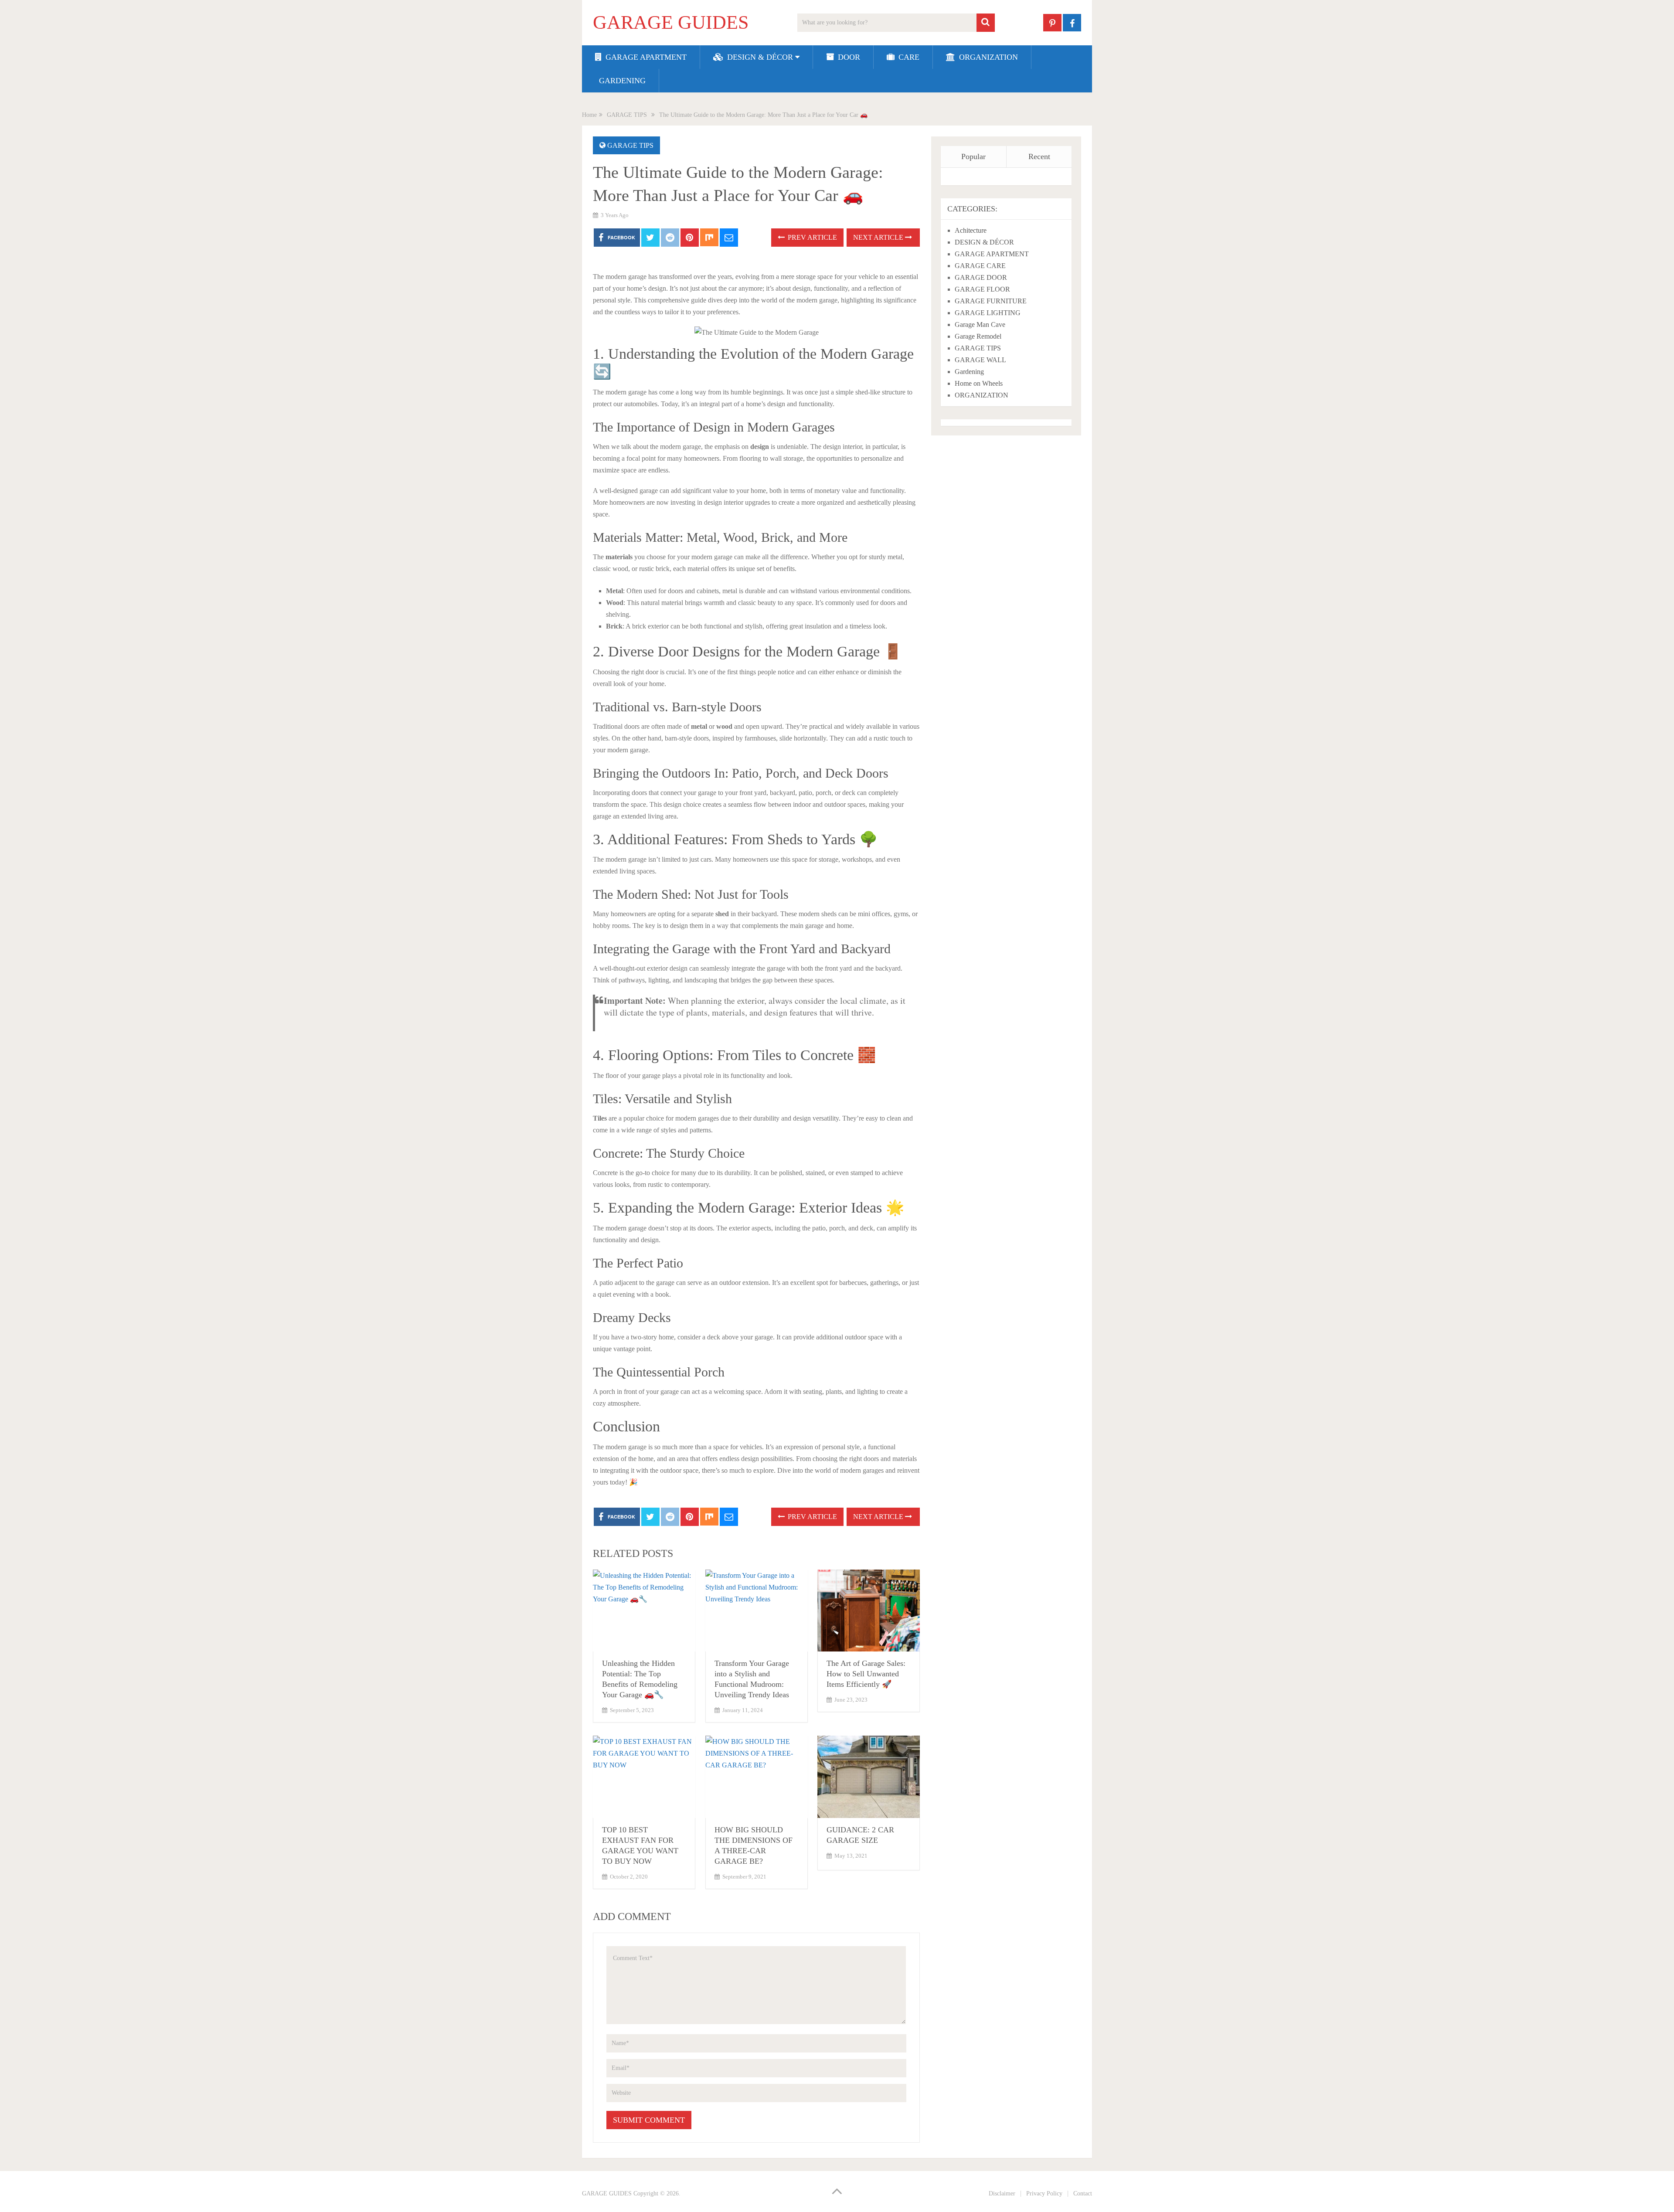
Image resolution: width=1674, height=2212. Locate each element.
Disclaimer (1002, 2193)
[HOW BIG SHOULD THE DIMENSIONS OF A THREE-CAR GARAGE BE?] (757, 1777)
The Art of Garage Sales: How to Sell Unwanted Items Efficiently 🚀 (866, 1674)
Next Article (879, 237)
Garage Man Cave (980, 324)
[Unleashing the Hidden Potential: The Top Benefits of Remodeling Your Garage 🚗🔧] (644, 1611)
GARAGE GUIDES (671, 23)
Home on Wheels (979, 383)
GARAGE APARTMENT (645, 57)
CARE (908, 57)
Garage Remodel (978, 336)
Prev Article (811, 237)
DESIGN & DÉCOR (759, 57)
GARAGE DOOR (981, 277)
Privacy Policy (1044, 2193)
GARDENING (621, 81)
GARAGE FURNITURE (991, 301)
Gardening (969, 372)
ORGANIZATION (987, 57)
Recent (1039, 156)
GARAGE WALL (980, 360)
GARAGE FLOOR (982, 289)
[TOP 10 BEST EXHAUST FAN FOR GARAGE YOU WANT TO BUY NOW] (644, 1777)
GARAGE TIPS (630, 145)
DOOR (848, 57)
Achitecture (971, 230)
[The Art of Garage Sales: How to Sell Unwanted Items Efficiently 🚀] (869, 1611)
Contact (1083, 2193)
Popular (973, 156)
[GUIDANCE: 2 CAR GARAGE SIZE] (869, 1777)
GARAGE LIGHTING (988, 313)
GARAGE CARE (980, 266)
